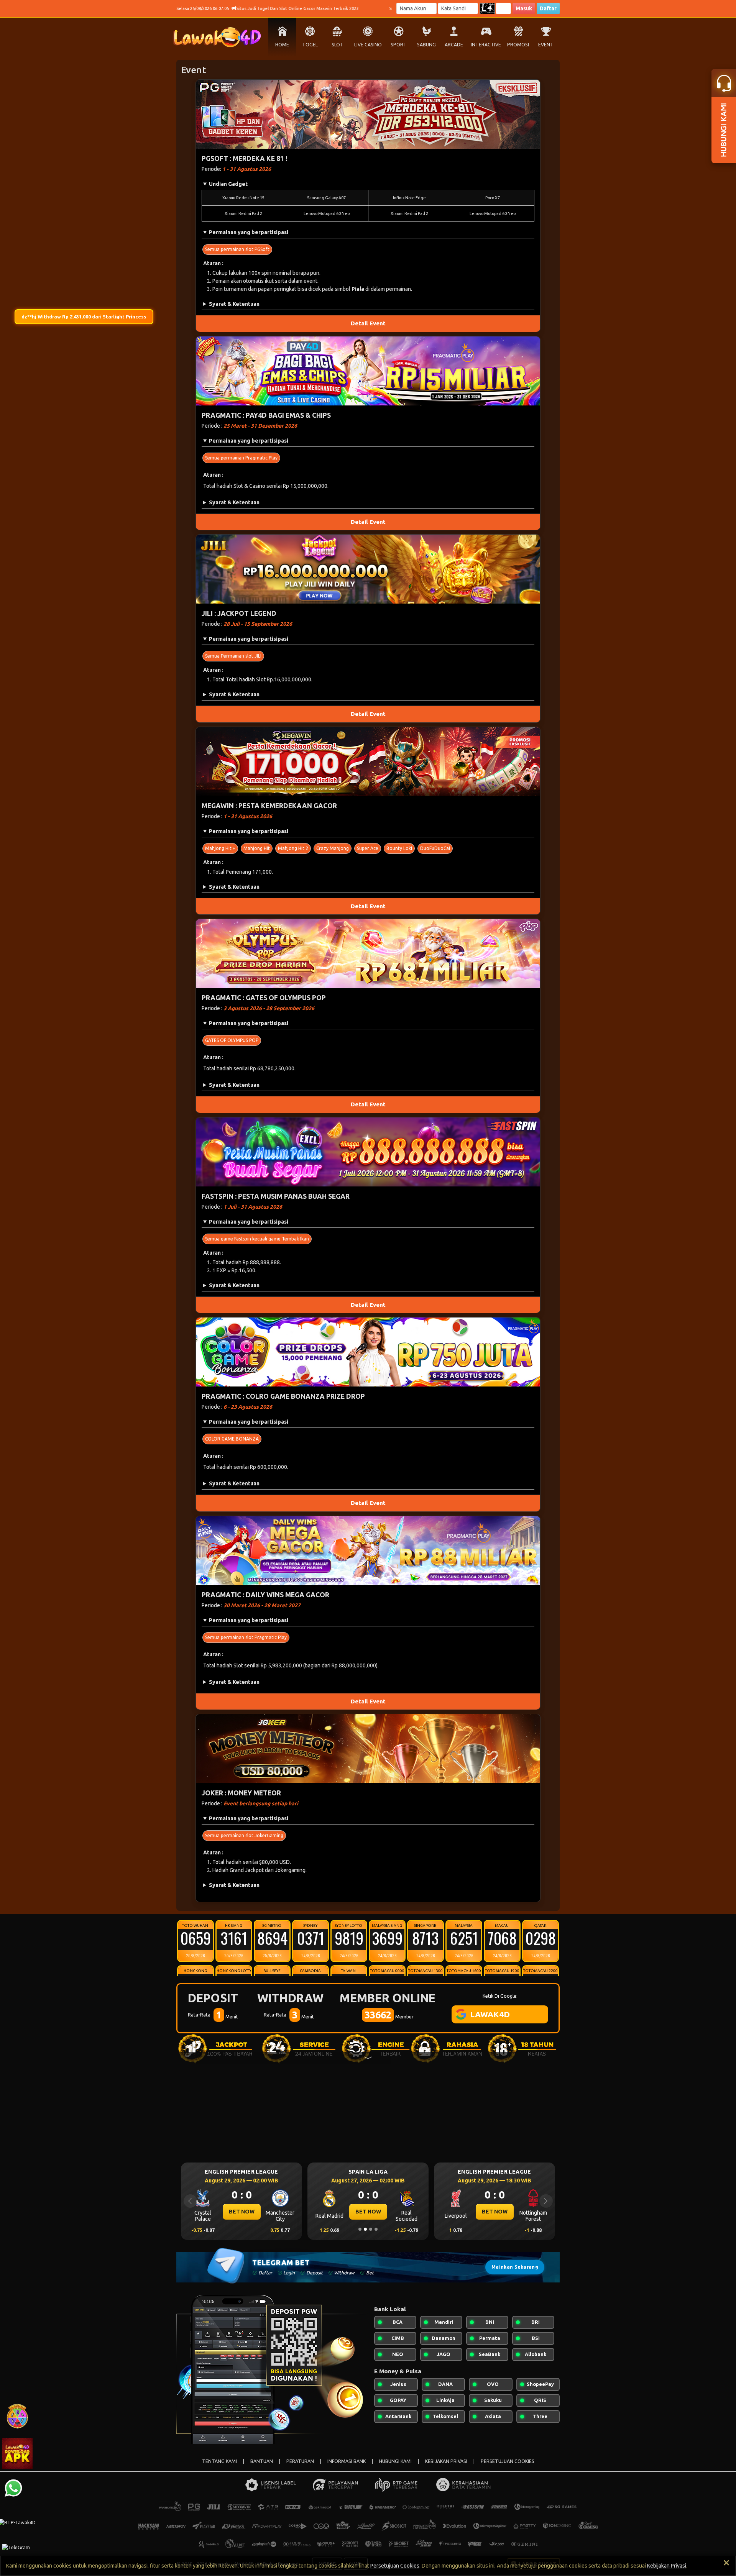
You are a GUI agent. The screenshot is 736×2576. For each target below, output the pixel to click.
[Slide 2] (365, 2229)
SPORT (399, 45)
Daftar (548, 8)
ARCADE (454, 45)
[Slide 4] (376, 2229)
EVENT (546, 45)
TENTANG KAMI (219, 2461)
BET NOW (242, 2212)
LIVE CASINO (368, 45)
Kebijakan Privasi (667, 2566)
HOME (282, 45)
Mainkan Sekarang (515, 2267)
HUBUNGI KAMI (395, 2461)
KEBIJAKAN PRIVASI (446, 2461)
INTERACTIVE (486, 45)
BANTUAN (262, 2461)
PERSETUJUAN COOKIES (508, 2461)
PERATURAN (300, 2461)
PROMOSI (518, 45)
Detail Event (368, 323)
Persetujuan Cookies (395, 2566)
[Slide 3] (371, 2229)
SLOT (338, 45)
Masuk (524, 8)
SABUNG (426, 45)
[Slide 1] (360, 2229)
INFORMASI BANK (347, 2461)
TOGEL (310, 45)
